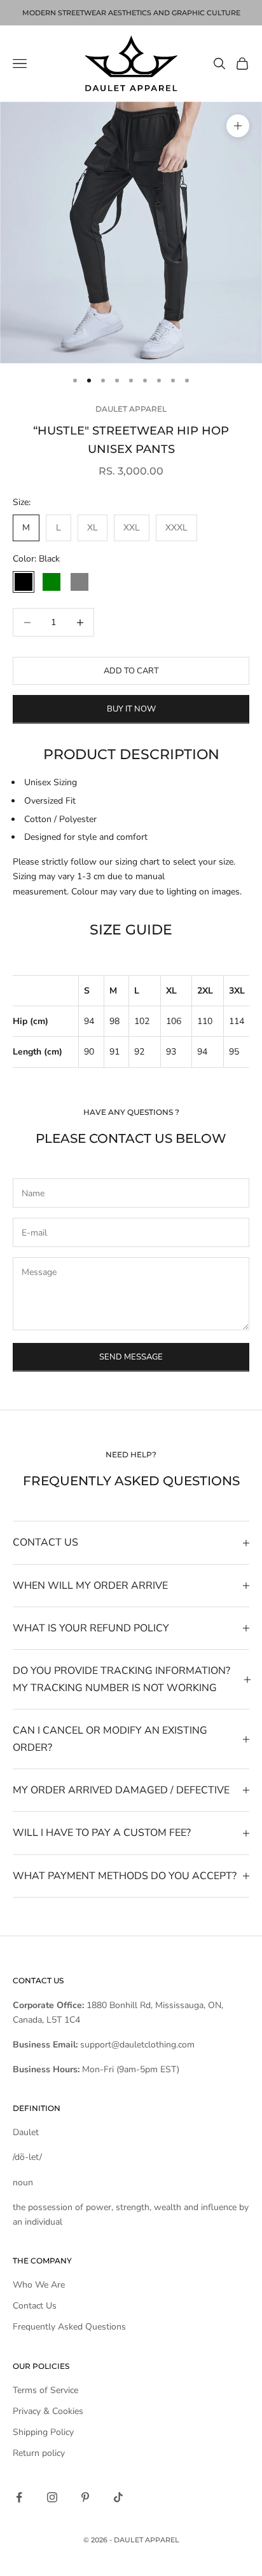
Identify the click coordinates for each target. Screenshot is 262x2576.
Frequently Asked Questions (69, 2327)
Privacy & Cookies (48, 2411)
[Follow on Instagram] (52, 2497)
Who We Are (39, 2285)
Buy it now (131, 709)
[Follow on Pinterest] (85, 2497)
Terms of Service (45, 2390)
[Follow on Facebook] (19, 2497)
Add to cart (131, 671)
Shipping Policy (43, 2432)
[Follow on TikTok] (118, 2497)
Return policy (39, 2453)
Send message (131, 1357)
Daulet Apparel (131, 409)
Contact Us (35, 2306)
